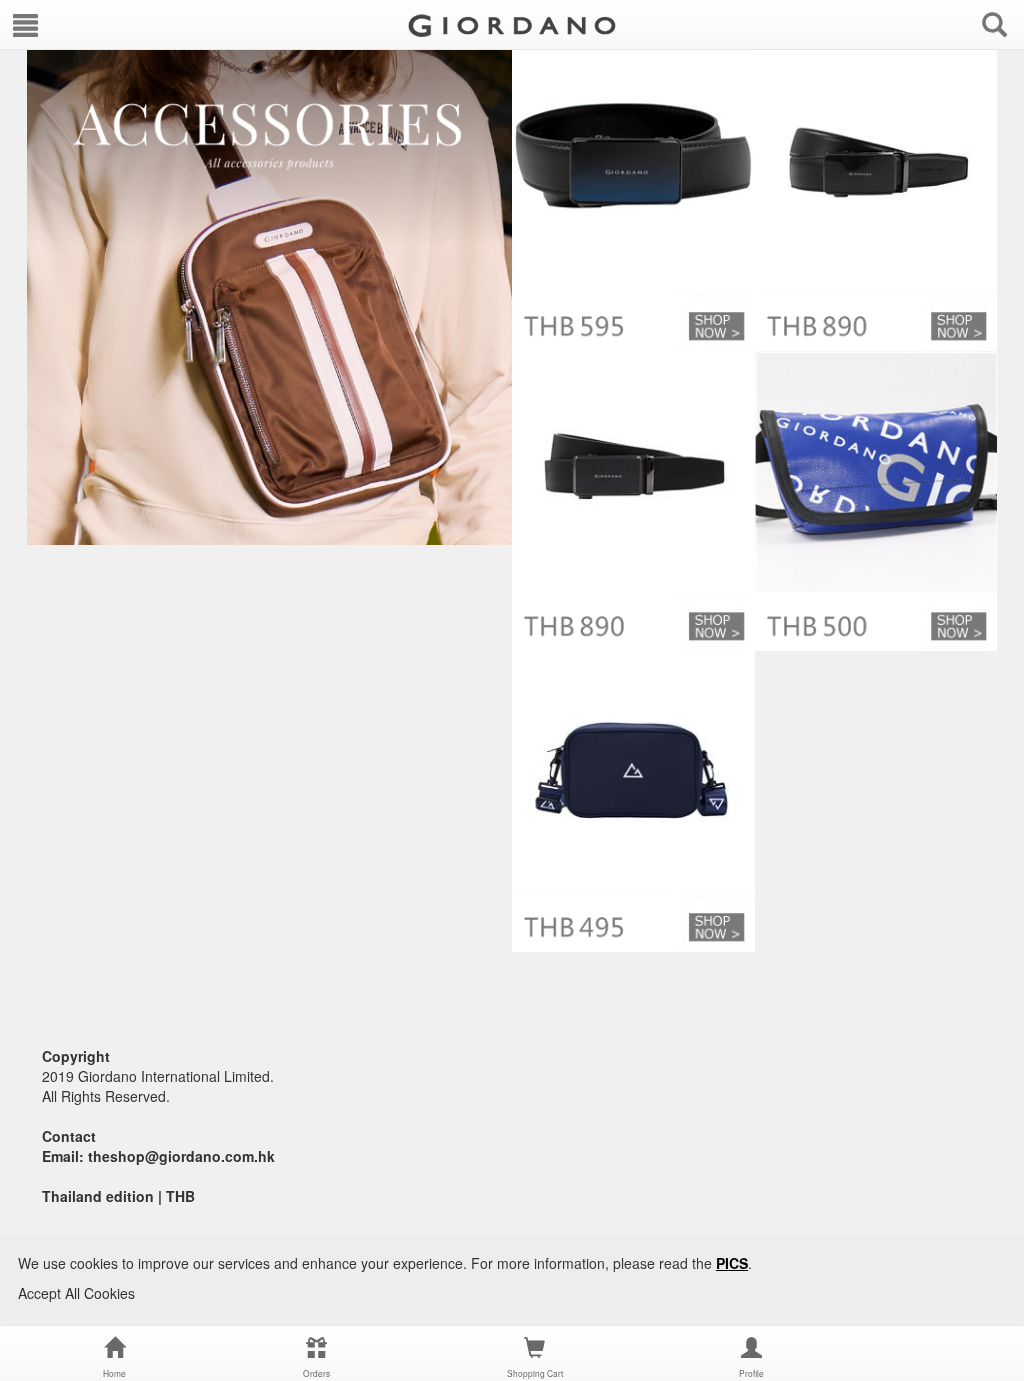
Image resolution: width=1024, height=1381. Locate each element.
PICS (732, 1263)
